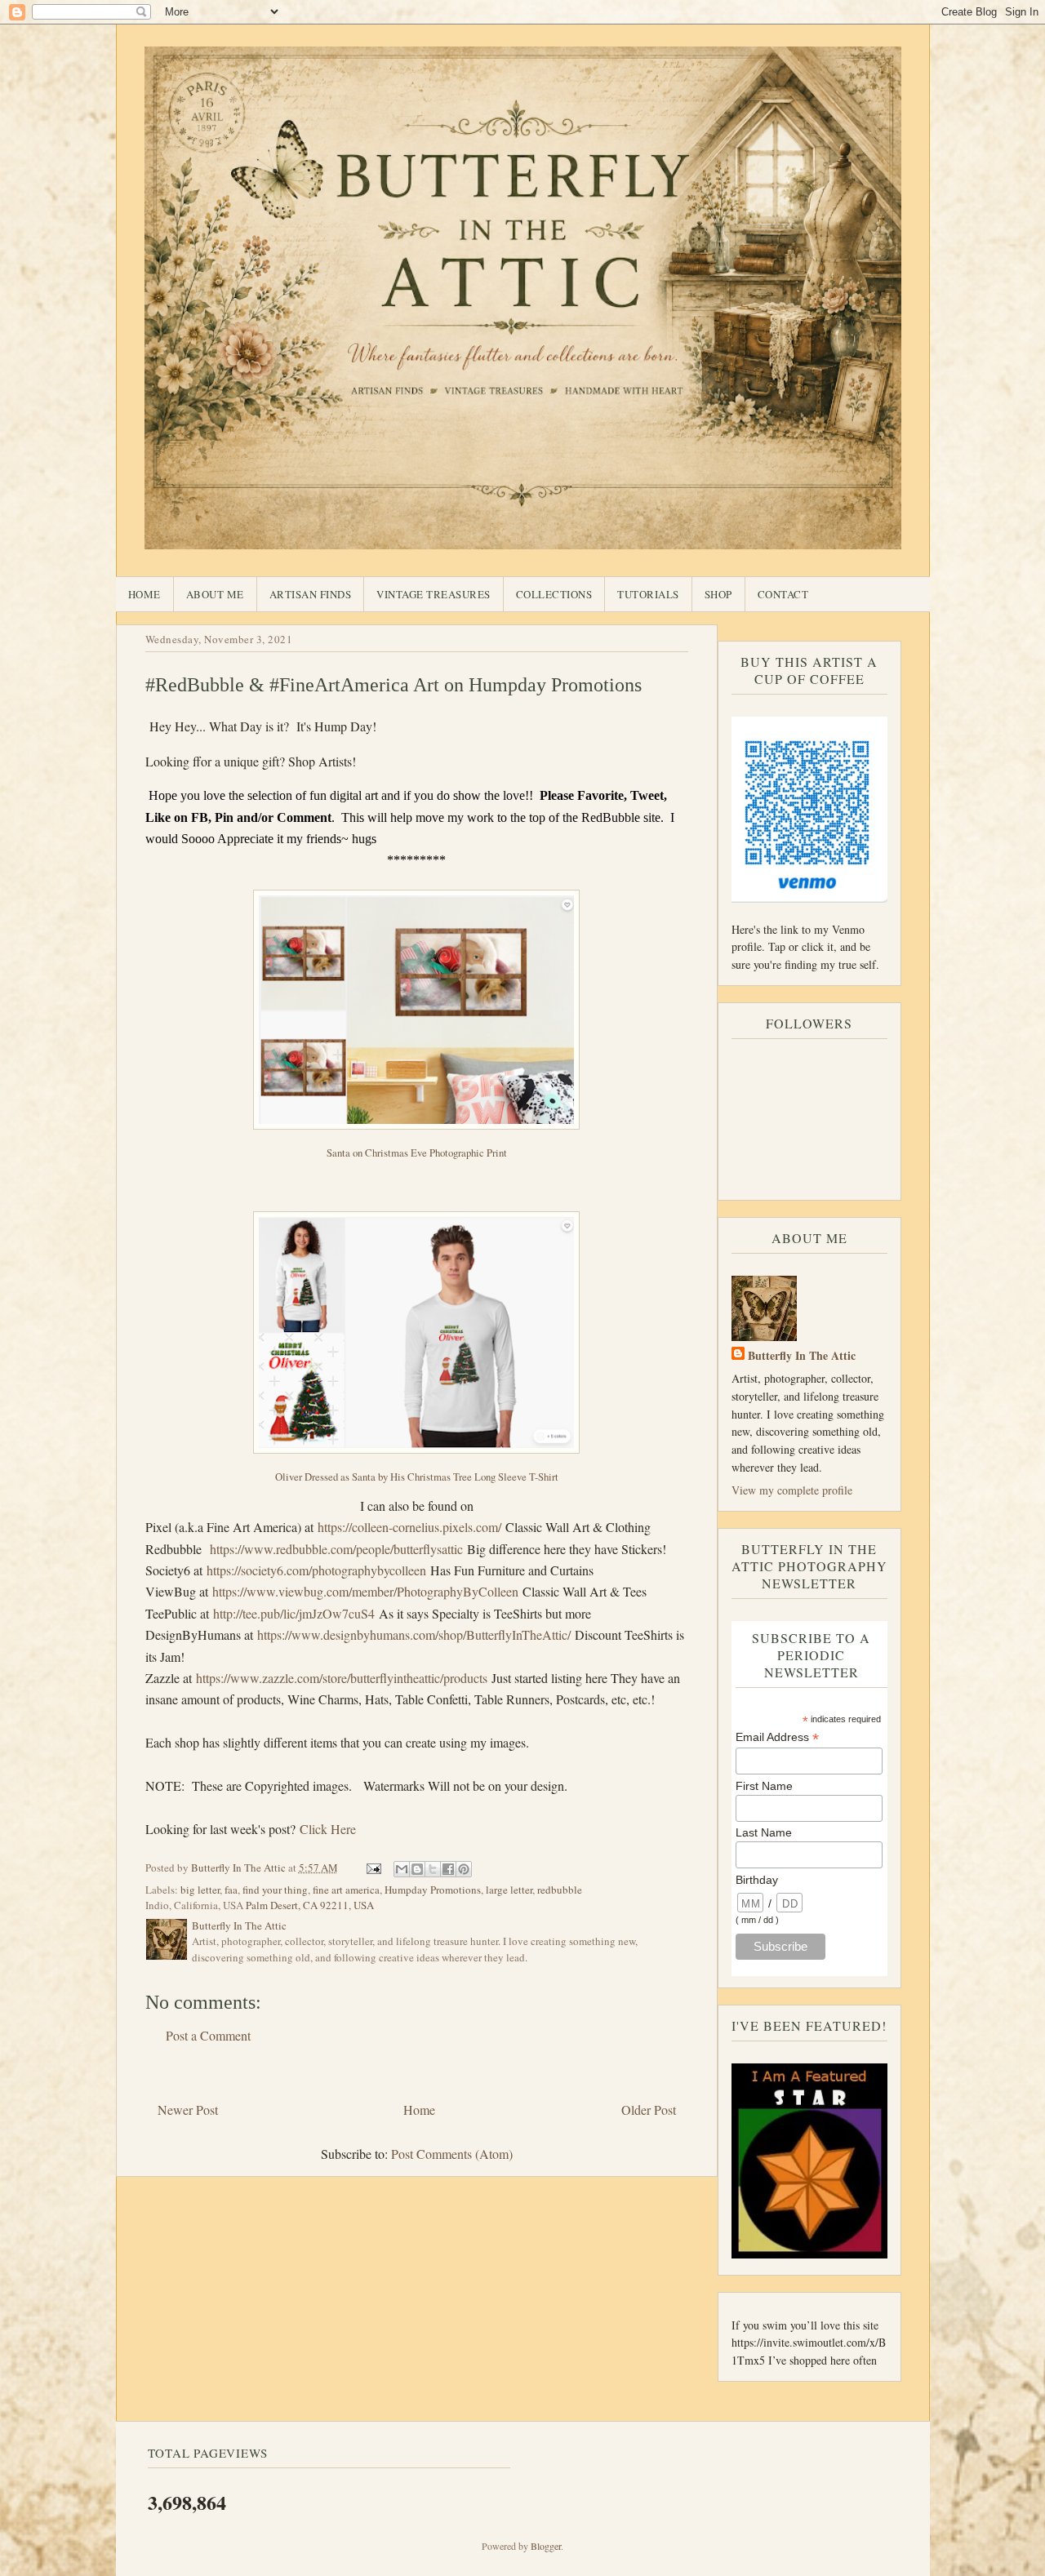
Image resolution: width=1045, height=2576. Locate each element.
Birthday (757, 1880)
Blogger (546, 2546)
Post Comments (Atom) (452, 2154)
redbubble (560, 1890)
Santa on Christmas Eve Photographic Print (417, 1153)
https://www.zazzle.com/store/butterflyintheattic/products (342, 1678)
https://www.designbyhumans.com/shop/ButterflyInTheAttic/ (414, 1634)
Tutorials (648, 594)
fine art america (346, 1890)
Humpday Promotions (433, 1890)
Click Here (328, 1829)
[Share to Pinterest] (464, 1869)
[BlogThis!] (417, 1869)
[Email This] (402, 1869)
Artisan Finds (311, 594)
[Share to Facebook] (448, 1869)
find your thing (275, 1890)
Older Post (649, 2110)
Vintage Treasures (434, 594)
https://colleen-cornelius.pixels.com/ (409, 1527)
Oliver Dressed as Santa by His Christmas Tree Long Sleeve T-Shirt (417, 1477)
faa (231, 1890)
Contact (783, 594)
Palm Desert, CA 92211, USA (310, 1905)
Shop (718, 594)
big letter (200, 1890)
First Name (764, 1786)
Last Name (764, 1832)
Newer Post (188, 2110)
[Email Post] (373, 1868)
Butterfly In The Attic (802, 1355)
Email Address (777, 1737)
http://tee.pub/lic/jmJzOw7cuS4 (294, 1613)
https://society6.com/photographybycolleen (316, 1570)
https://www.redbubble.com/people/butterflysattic (336, 1549)
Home (145, 594)
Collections (554, 594)
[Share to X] (433, 1869)
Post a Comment (208, 2035)
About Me (215, 594)
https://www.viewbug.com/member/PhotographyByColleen (365, 1591)
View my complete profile (792, 1490)
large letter (509, 1890)
